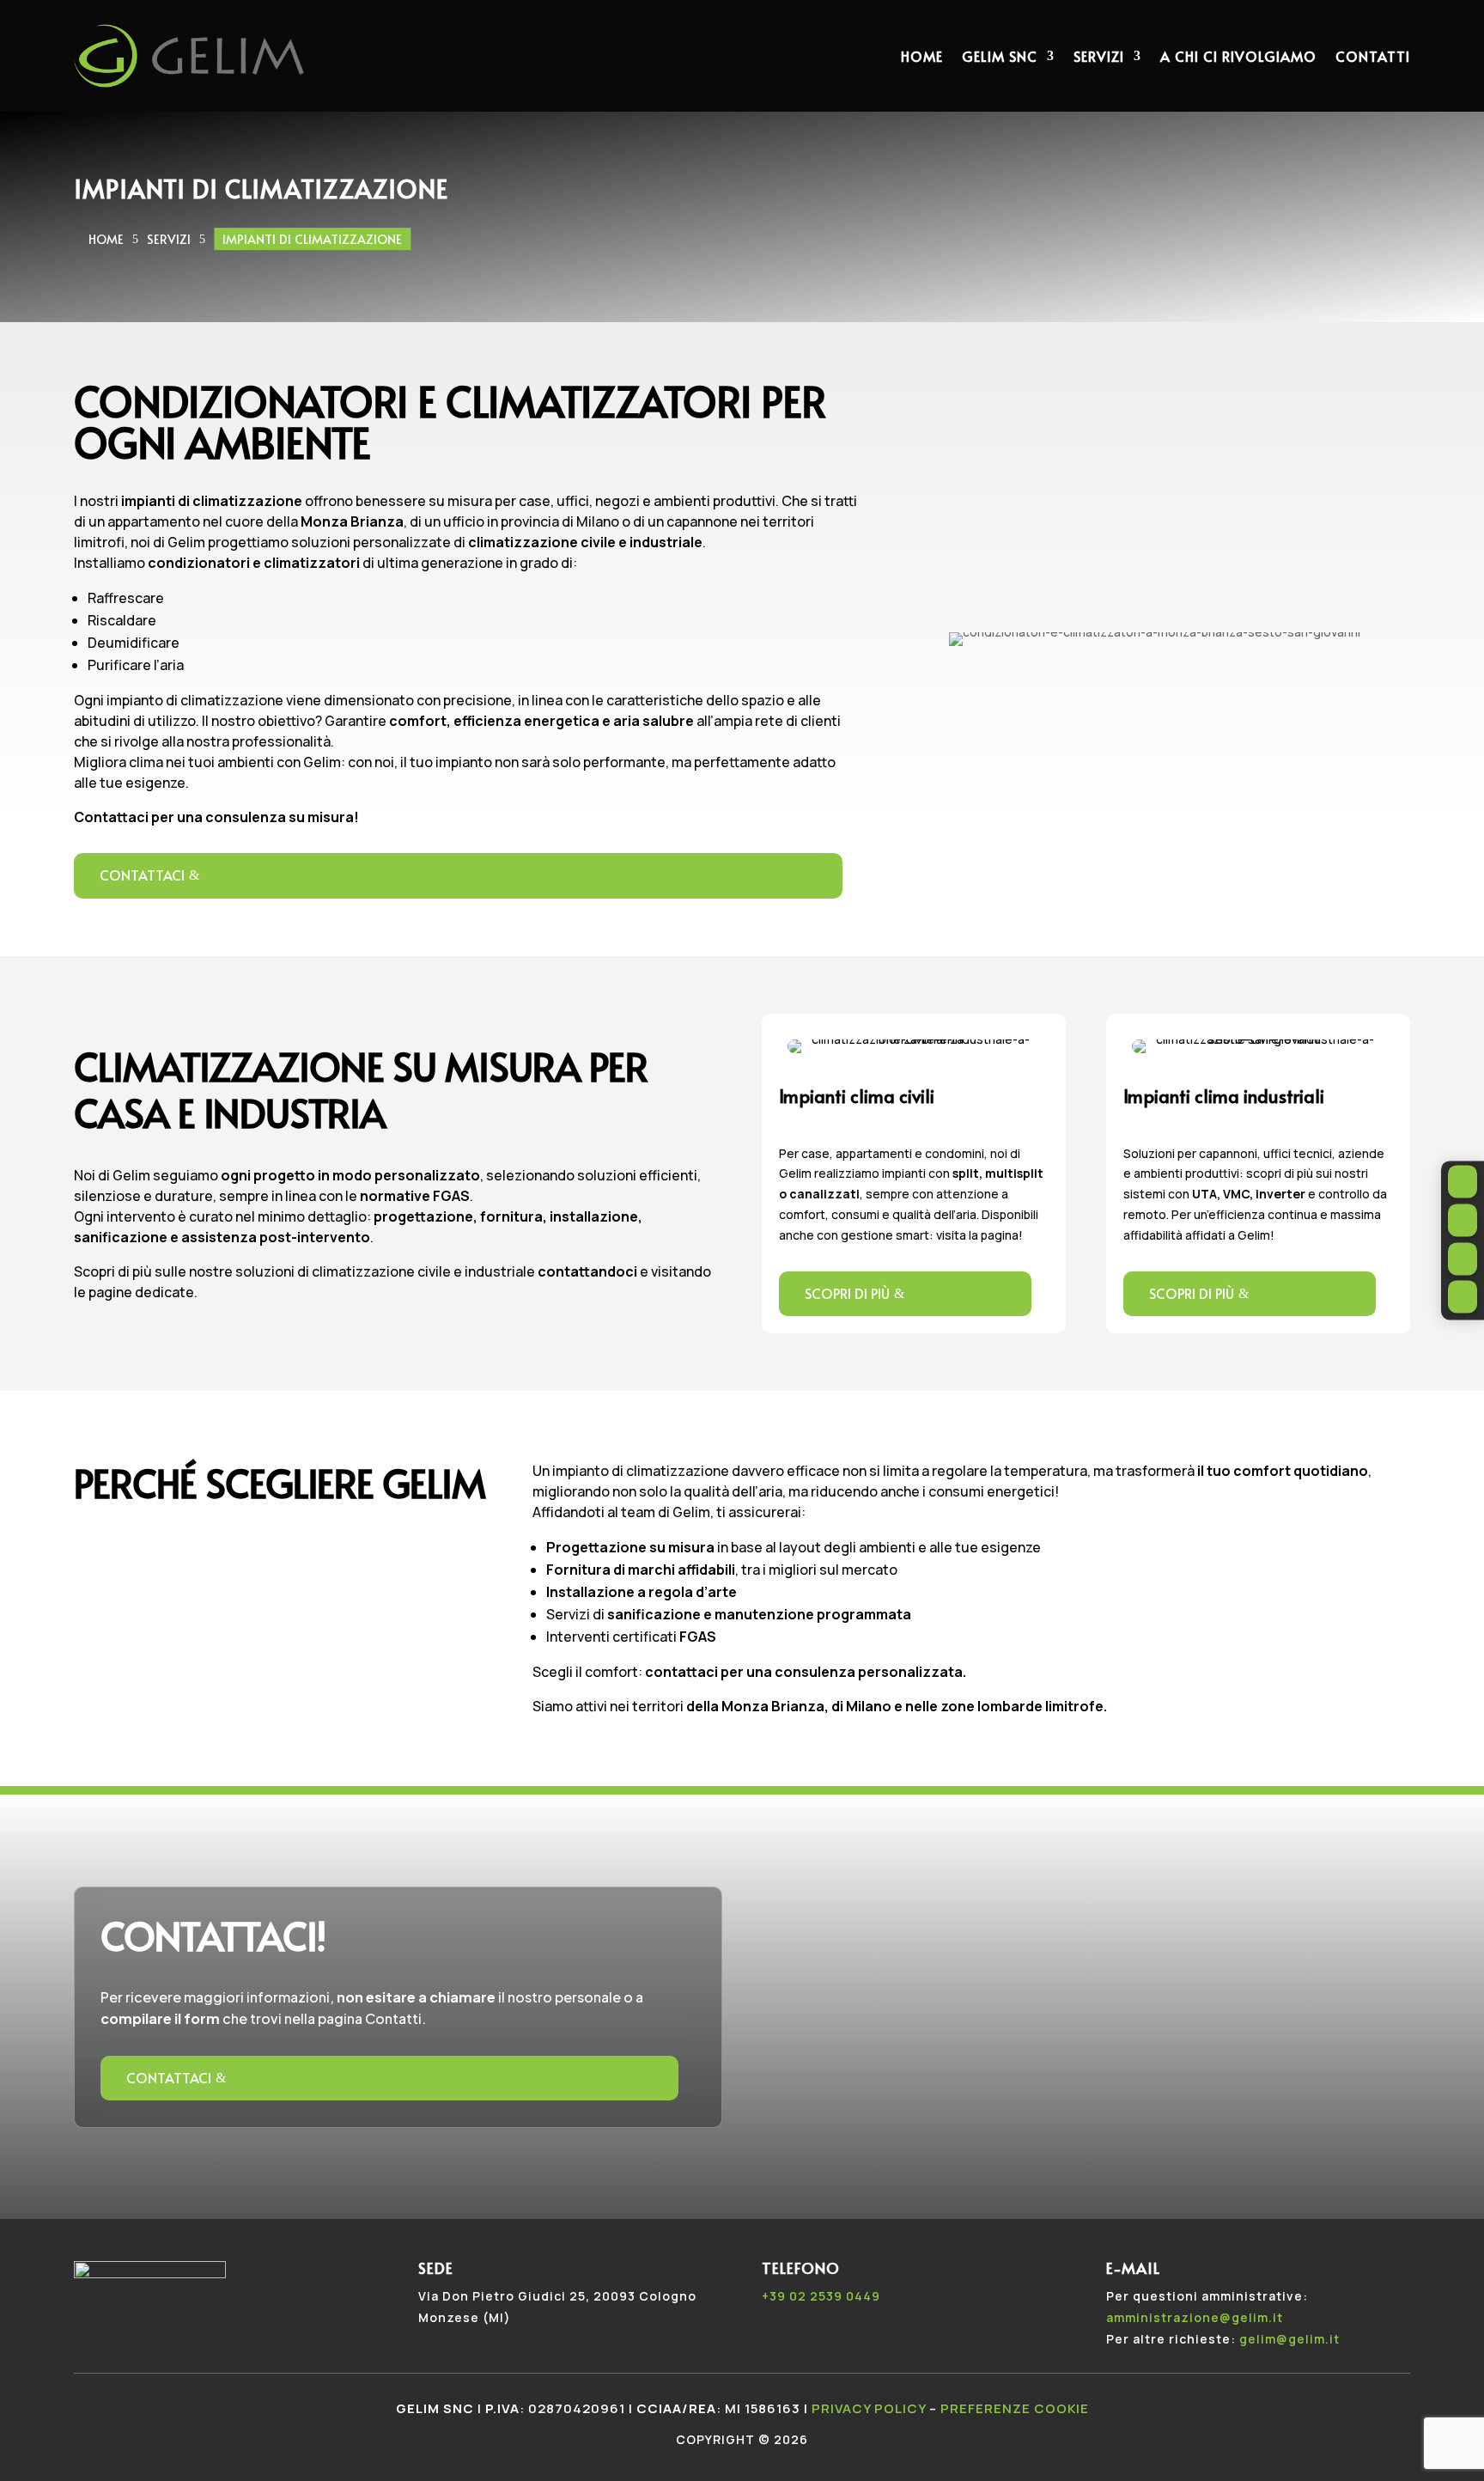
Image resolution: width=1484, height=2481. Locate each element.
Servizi (1099, 56)
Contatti (1373, 56)
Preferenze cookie (1015, 2408)
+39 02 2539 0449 (821, 2296)
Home (922, 56)
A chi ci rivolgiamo (1238, 56)
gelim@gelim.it (1289, 2339)
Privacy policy (869, 2408)
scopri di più (847, 1293)
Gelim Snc (1000, 56)
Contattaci (142, 875)
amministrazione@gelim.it (1195, 2317)
